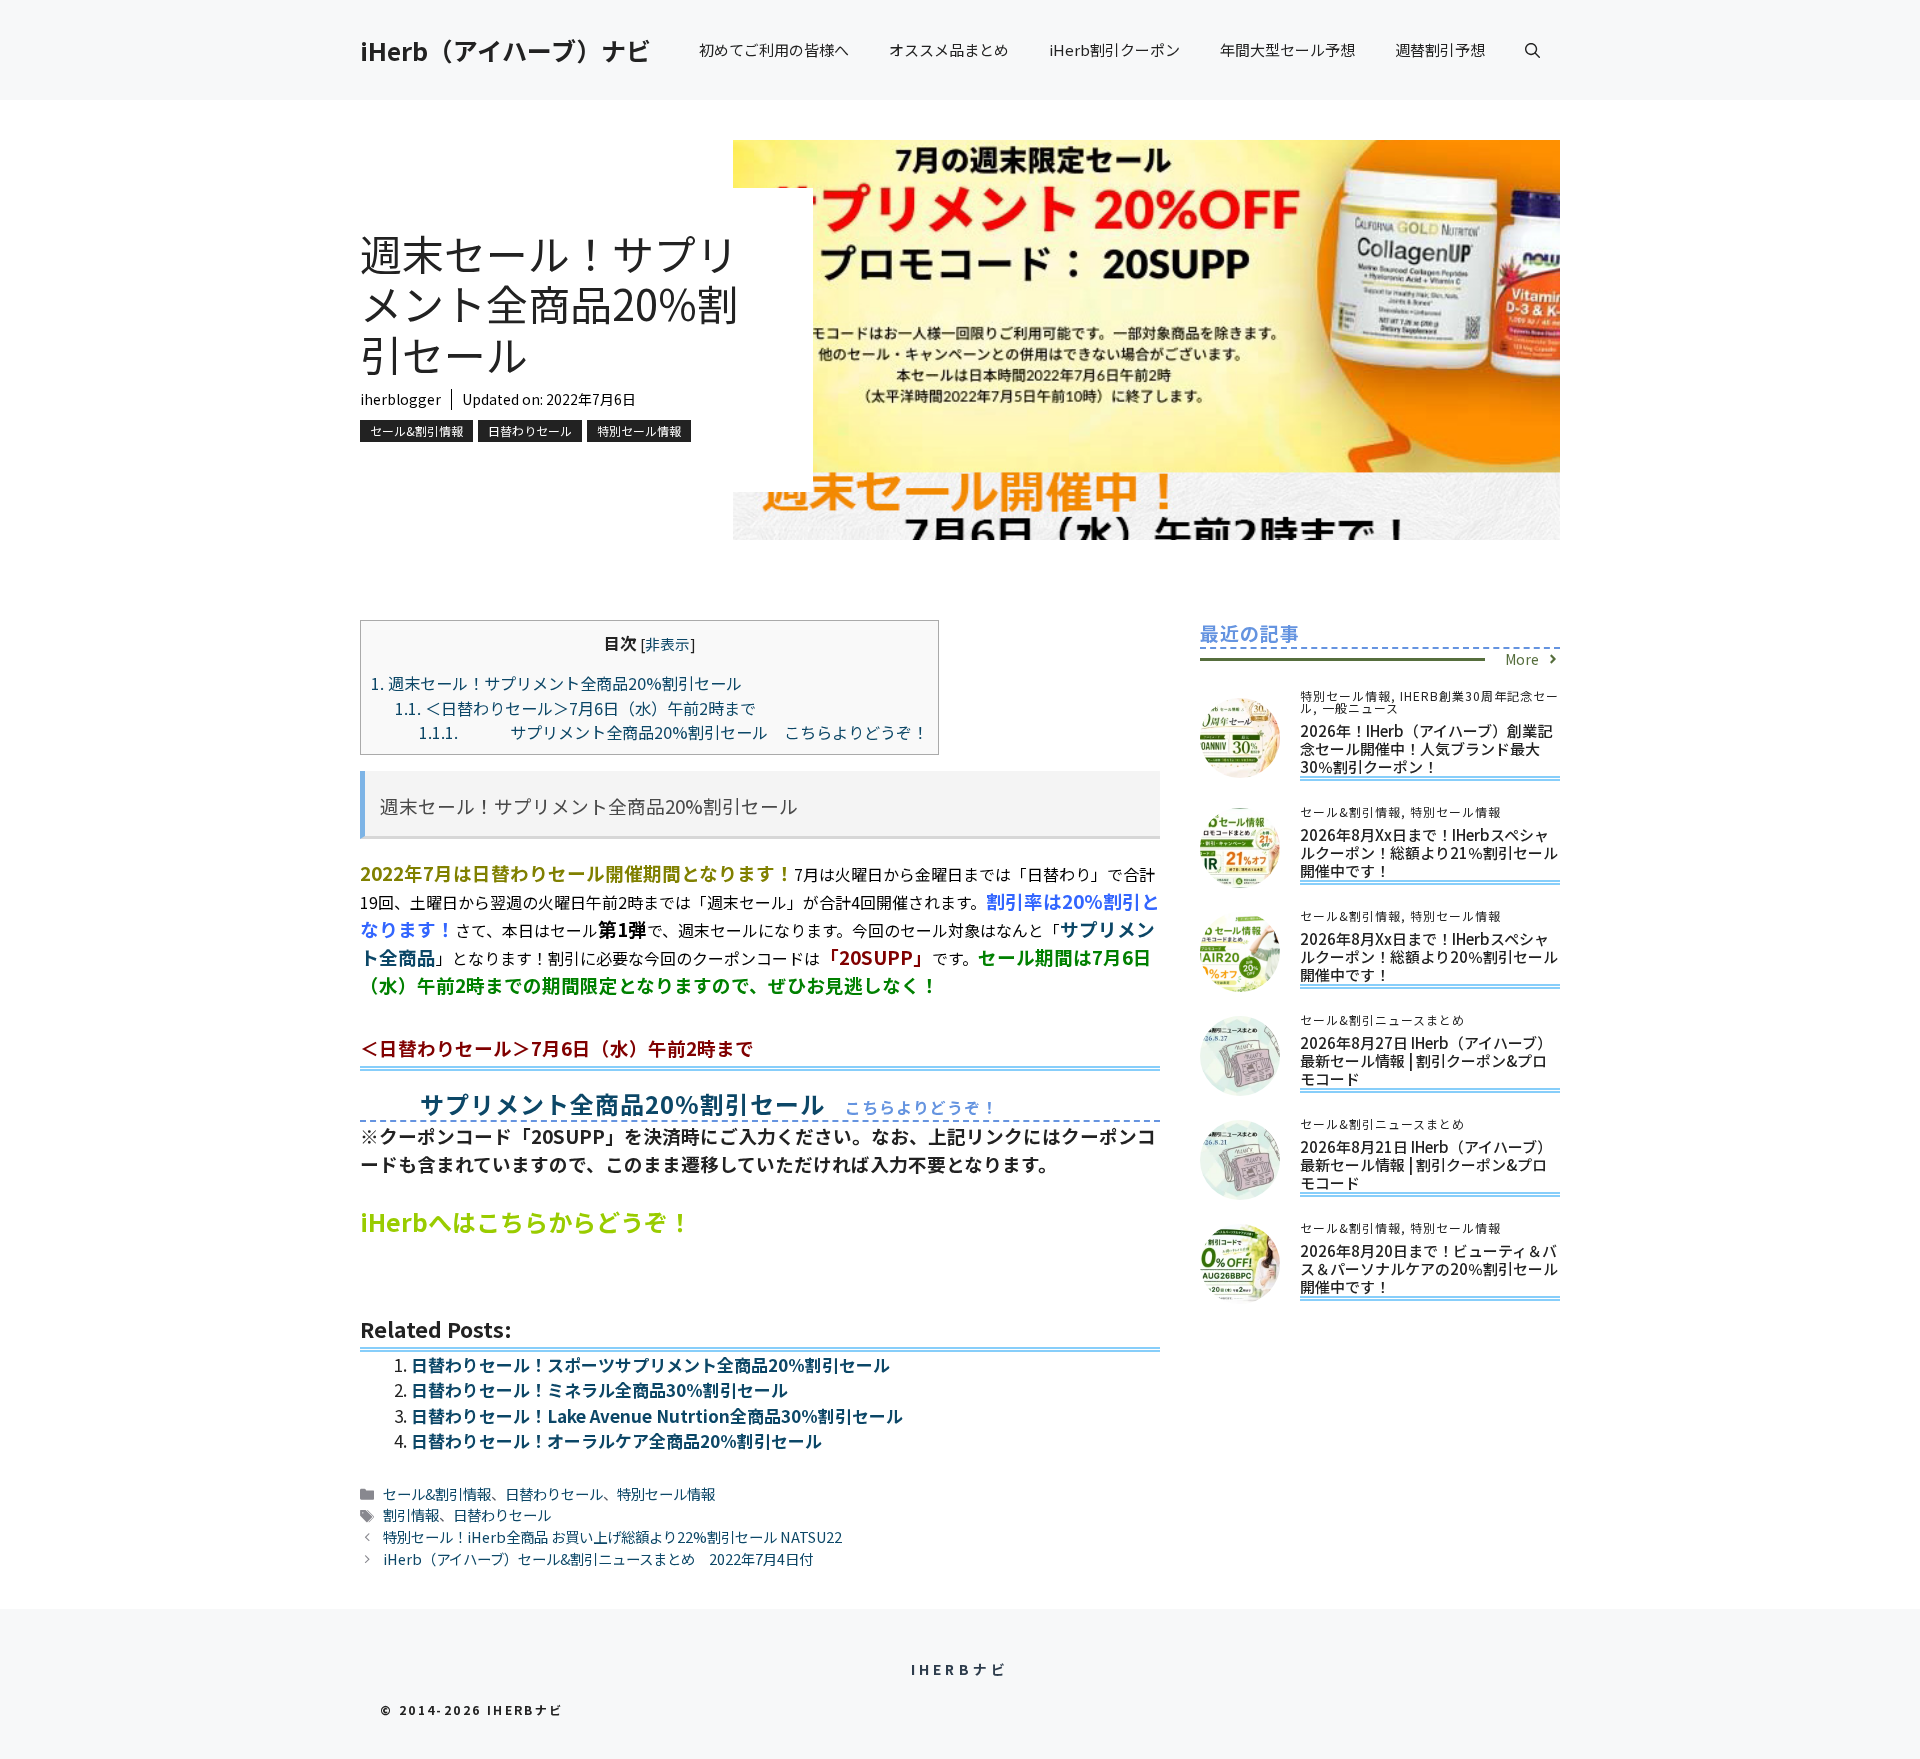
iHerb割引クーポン (1114, 49)
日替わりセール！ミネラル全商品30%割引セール (599, 1389)
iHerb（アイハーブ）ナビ (505, 50)
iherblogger (400, 399)
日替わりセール (530, 430)
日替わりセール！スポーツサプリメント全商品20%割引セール (650, 1364)
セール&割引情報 (416, 430)
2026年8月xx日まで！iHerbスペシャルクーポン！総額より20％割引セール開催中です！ (1429, 956)
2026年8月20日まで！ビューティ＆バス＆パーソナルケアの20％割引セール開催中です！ (1429, 1268)
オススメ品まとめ (949, 49)
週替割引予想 (1440, 49)
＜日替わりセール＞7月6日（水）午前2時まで (575, 708)
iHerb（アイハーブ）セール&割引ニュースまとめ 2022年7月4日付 (598, 1558)
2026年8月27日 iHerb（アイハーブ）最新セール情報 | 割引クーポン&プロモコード (1426, 1060)
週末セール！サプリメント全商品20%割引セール (556, 683)
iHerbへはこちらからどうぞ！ (526, 1221)
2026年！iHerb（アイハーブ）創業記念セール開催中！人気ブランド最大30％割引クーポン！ (1426, 748)
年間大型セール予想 (1287, 49)
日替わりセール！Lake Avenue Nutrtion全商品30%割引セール (657, 1415)
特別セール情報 (639, 430)
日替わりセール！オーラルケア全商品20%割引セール (616, 1440)
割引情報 (411, 1514)
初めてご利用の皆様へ (774, 49)
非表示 (667, 643)
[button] (1532, 50)
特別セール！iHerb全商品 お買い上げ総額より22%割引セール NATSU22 (612, 1536)
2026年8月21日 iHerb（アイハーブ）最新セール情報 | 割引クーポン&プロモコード (1426, 1164)
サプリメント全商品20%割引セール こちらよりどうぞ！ (673, 732)
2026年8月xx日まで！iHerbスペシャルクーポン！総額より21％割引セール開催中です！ (1429, 852)
